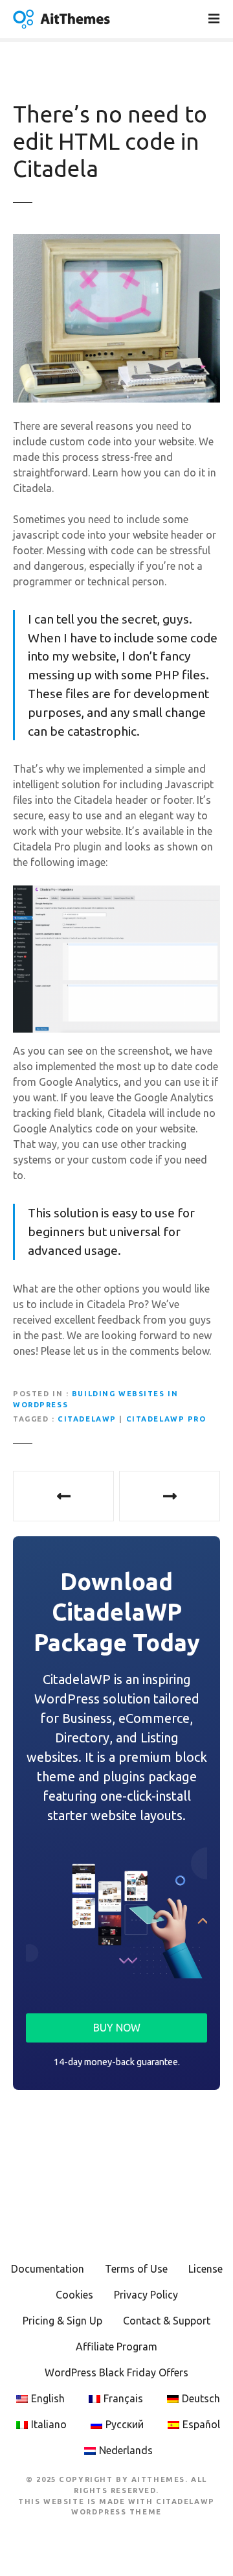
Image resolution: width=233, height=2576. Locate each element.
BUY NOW (117, 2028)
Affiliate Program (116, 2347)
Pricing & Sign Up (62, 2321)
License (205, 2269)
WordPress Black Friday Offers (116, 2372)
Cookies (74, 2295)
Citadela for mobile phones (170, 1496)
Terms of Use (136, 2269)
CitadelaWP (87, 1419)
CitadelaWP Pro (166, 1419)
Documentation (48, 2269)
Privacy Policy (146, 2295)
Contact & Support (167, 2321)
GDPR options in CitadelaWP (63, 1496)
